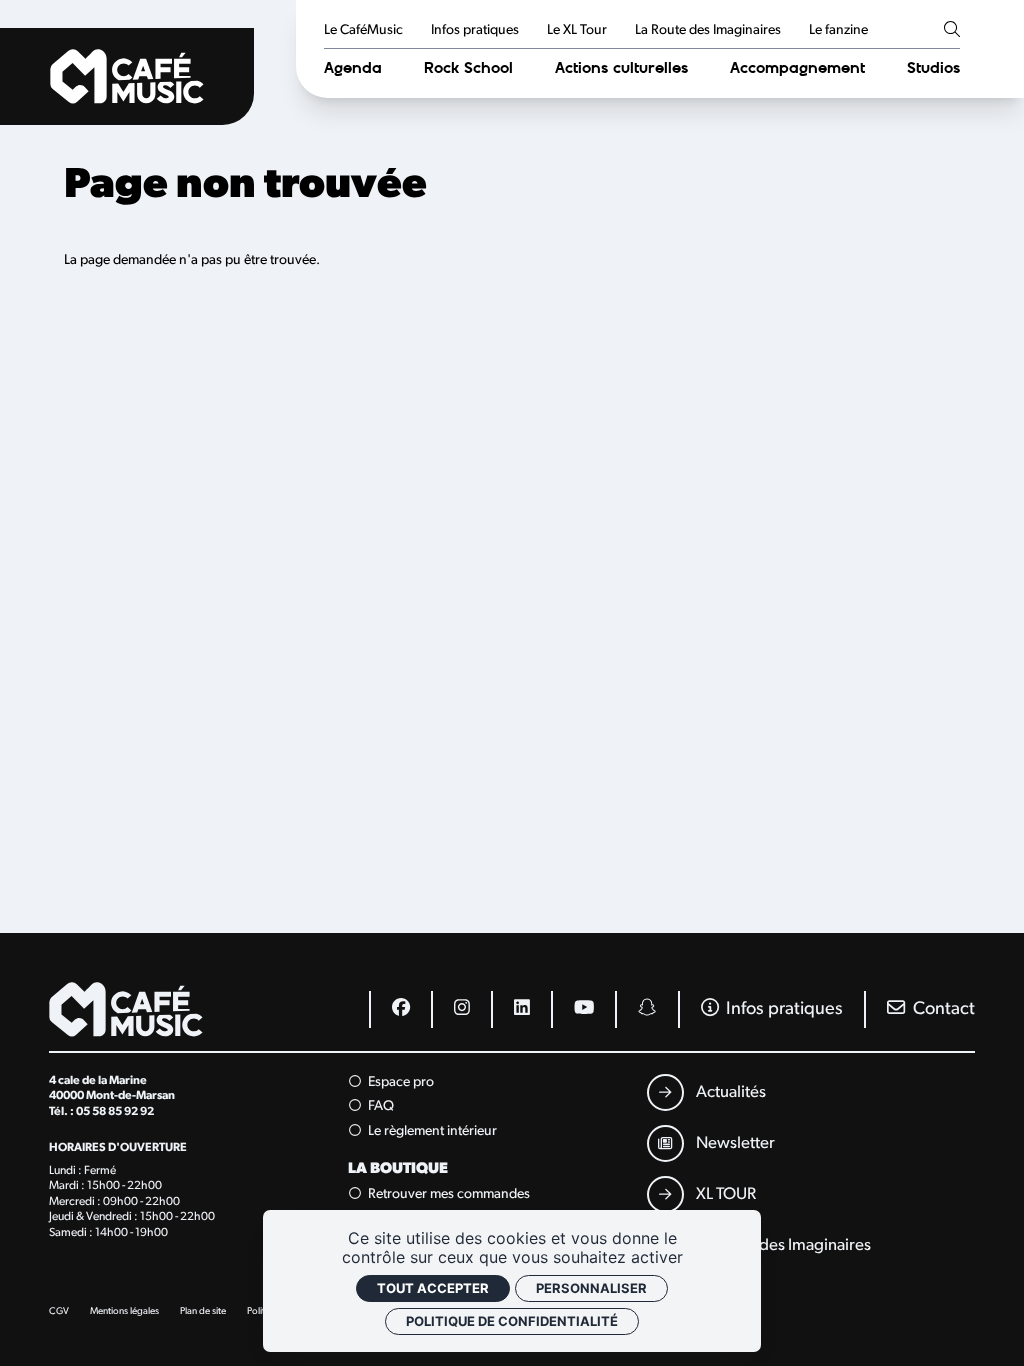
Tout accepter (433, 1288)
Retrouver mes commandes (447, 1194)
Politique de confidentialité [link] (512, 1321)
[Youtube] (583, 1009)
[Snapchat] (646, 1009)
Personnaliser (591, 1288)
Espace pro (399, 1082)
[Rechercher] (952, 31)
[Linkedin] (521, 1009)
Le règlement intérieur (431, 1131)
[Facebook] (400, 1009)
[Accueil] (127, 76)
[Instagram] (461, 1009)
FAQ (379, 1107)
